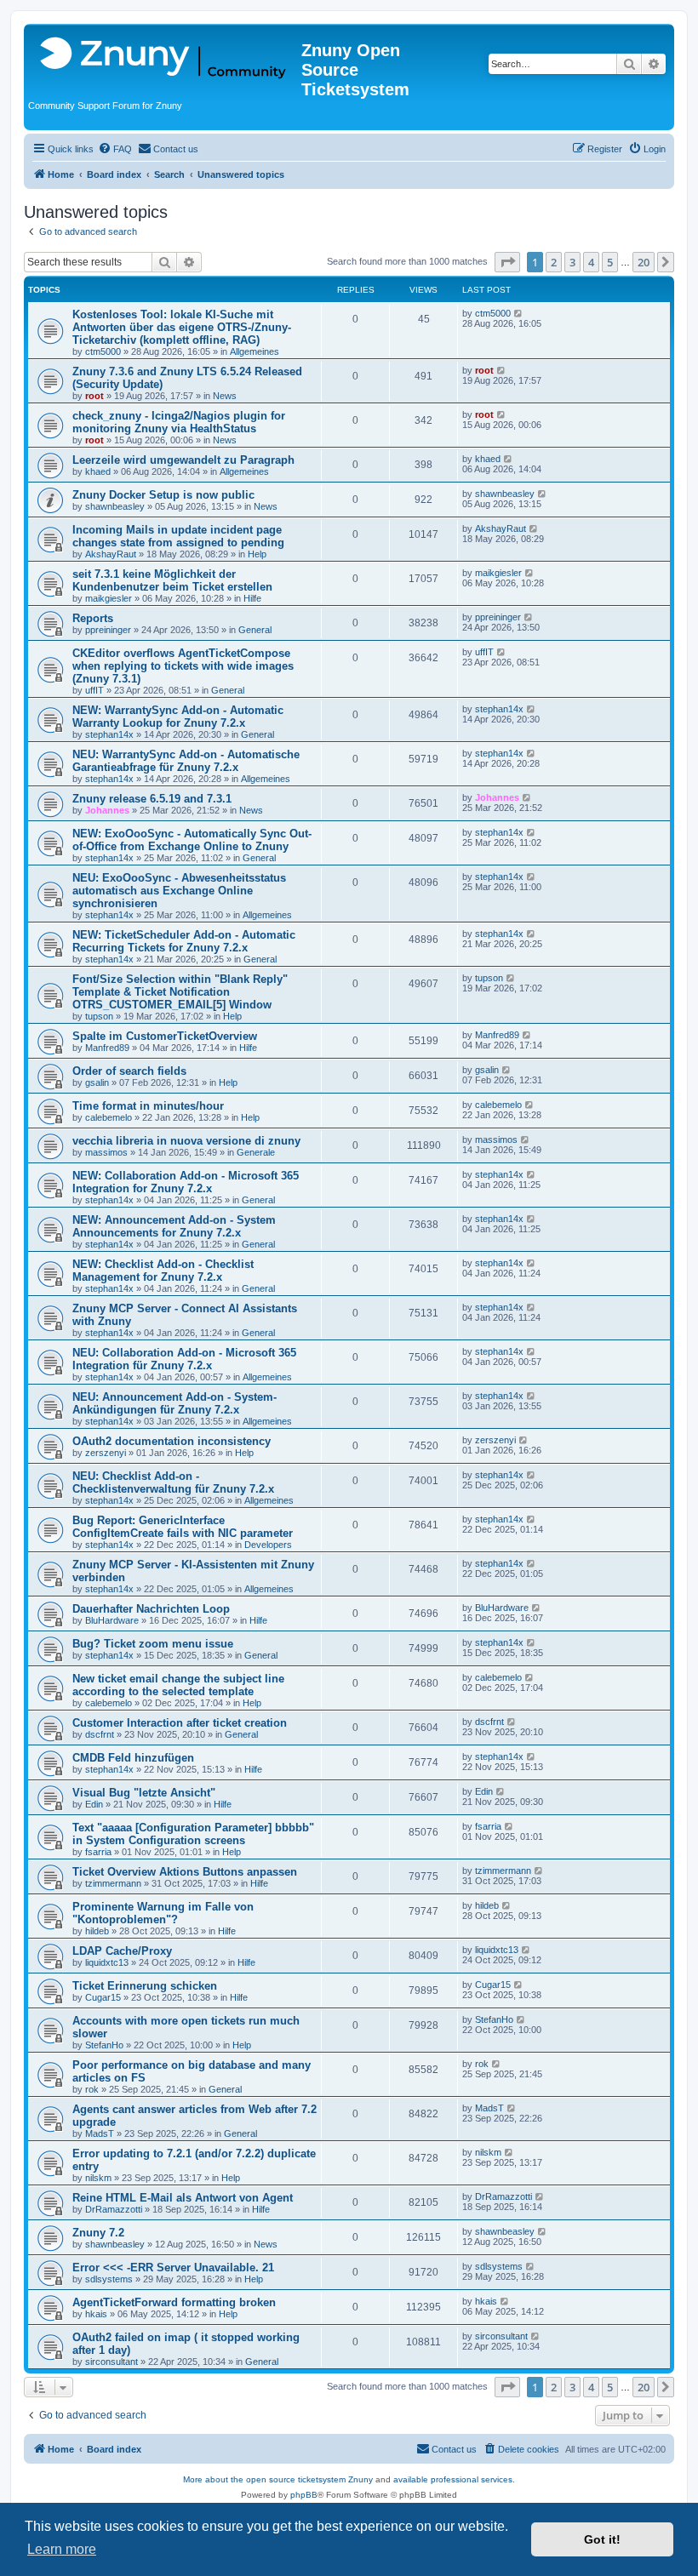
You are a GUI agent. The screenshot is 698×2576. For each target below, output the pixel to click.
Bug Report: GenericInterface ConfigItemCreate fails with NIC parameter (183, 1527)
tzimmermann (113, 1883)
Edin (94, 1804)
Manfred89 (107, 1048)
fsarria (98, 1852)
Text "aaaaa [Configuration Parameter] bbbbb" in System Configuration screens (193, 1834)
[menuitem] (115, 149)
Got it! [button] (602, 2539)
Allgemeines (255, 351)
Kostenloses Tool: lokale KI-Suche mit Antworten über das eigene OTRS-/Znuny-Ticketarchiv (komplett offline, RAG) (182, 327)
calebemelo (109, 1117)
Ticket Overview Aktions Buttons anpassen (185, 1872)
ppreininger (108, 630)
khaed (98, 471)
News (225, 396)
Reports (93, 618)
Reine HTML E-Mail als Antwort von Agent (183, 2198)
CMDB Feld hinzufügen (133, 1758)
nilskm (98, 2178)
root (94, 396)
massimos (106, 1152)
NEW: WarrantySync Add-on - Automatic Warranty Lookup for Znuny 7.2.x (178, 717)
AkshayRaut (111, 554)
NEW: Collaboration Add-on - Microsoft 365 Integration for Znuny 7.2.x (186, 1182)
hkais (96, 2314)
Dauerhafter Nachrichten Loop (151, 1609)
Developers (268, 1545)
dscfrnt (100, 1734)
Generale (256, 1152)
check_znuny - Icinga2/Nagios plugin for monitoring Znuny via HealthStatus (179, 422)
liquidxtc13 (107, 1962)
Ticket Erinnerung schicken (145, 1986)
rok (92, 2089)
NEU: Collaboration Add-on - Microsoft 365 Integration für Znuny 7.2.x (184, 1359)
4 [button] (591, 262)
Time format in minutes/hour (148, 1106)
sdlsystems (109, 2279)
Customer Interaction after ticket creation (180, 1723)
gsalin (97, 1082)
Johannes (107, 810)
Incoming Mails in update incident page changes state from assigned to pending (178, 536)
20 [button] (644, 262)
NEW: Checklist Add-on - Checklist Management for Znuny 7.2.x (163, 1271)
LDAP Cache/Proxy (122, 1951)
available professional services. (454, 2479)
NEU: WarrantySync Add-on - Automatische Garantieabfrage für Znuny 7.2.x (186, 761)
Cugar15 (103, 1997)
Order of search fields (129, 1071)
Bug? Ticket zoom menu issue (153, 1644)
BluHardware (112, 1620)
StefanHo (104, 2045)
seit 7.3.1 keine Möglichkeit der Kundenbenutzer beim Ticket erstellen (172, 580)
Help (257, 554)
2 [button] (554, 262)
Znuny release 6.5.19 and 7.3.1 (152, 799)
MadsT (100, 2133)
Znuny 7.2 (98, 2233)
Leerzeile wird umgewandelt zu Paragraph (183, 460)
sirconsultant (112, 2362)
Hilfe (252, 598)
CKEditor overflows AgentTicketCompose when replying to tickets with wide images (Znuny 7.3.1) (183, 666)
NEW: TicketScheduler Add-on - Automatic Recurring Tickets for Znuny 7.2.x (184, 941)
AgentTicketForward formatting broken (174, 2302)
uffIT (94, 690)
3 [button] (572, 262)
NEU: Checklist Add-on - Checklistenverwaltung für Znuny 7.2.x (173, 1482)
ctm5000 (103, 351)
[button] (507, 262)
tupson (99, 1016)
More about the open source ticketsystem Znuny (278, 2479)
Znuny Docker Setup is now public (163, 495)
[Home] (165, 59)
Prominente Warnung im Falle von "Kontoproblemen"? (163, 1913)
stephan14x (109, 734)
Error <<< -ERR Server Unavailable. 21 (173, 2268)
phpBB (304, 2495)
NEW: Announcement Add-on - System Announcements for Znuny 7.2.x (174, 1226)
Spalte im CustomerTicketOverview (165, 1036)
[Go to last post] (519, 313)
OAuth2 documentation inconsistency (172, 1441)
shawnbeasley (115, 506)
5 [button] (610, 262)
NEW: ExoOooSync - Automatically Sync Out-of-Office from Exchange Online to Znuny (192, 840)
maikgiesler (109, 598)
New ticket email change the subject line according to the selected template (178, 1685)
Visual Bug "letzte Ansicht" (144, 1793)
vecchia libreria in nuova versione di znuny (186, 1141)
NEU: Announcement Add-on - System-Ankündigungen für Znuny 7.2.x (174, 1403)
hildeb (97, 1931)
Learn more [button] (62, 2549)
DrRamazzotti (114, 2209)
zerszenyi (106, 1453)
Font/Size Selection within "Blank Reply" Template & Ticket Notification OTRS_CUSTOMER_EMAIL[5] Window (180, 992)
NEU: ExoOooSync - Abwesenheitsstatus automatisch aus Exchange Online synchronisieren (179, 891)
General (255, 630)
